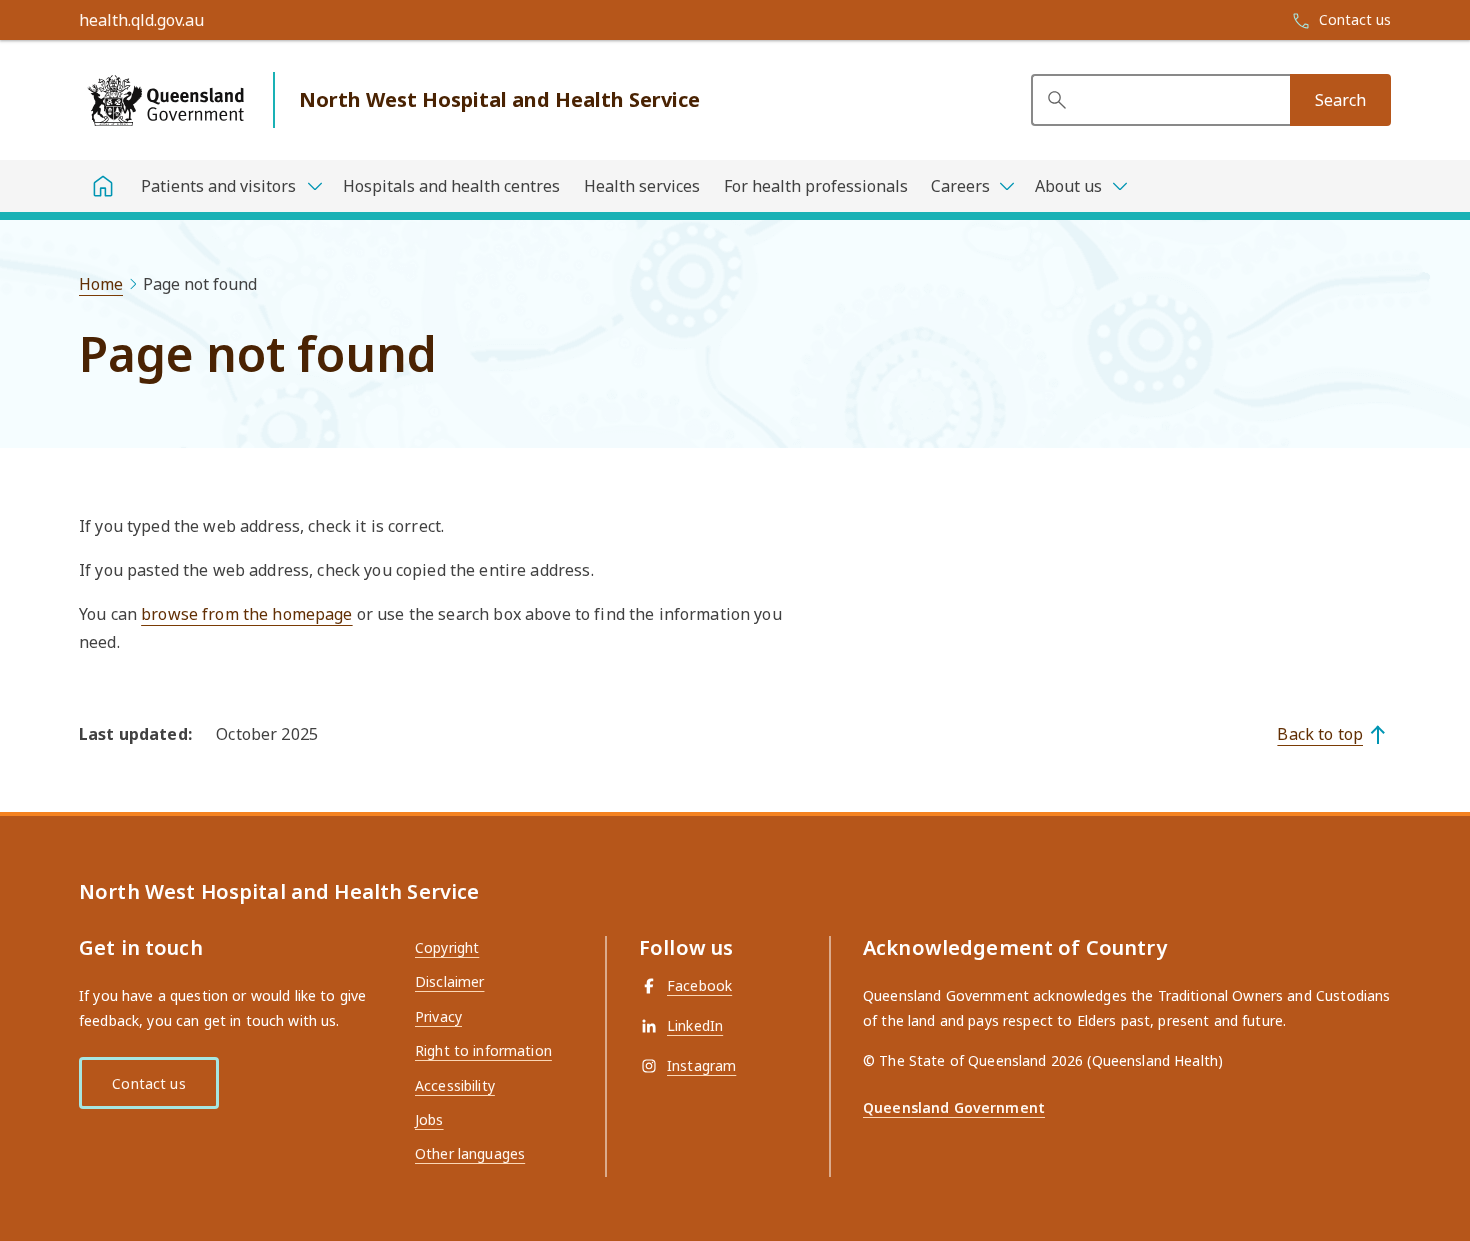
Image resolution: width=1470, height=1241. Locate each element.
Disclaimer (449, 981)
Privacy (438, 1016)
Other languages (470, 1153)
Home (101, 284)
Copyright (447, 947)
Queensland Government (954, 1107)
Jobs (429, 1119)
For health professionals (816, 186)
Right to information (483, 1050)
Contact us (148, 1083)
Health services (642, 186)
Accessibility (455, 1085)
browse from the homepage (246, 614)
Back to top (1320, 734)
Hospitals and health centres (451, 186)
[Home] (103, 186)
